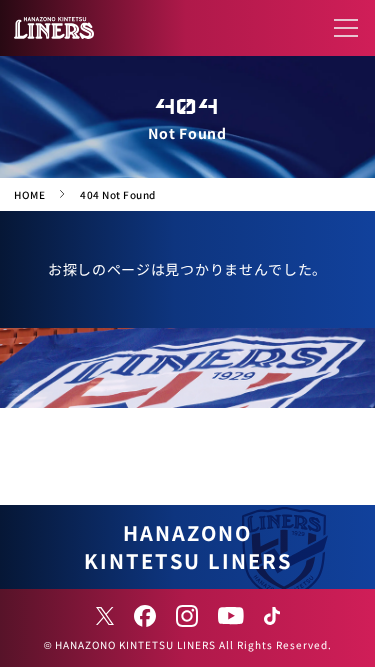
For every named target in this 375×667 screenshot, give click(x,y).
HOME (29, 194)
